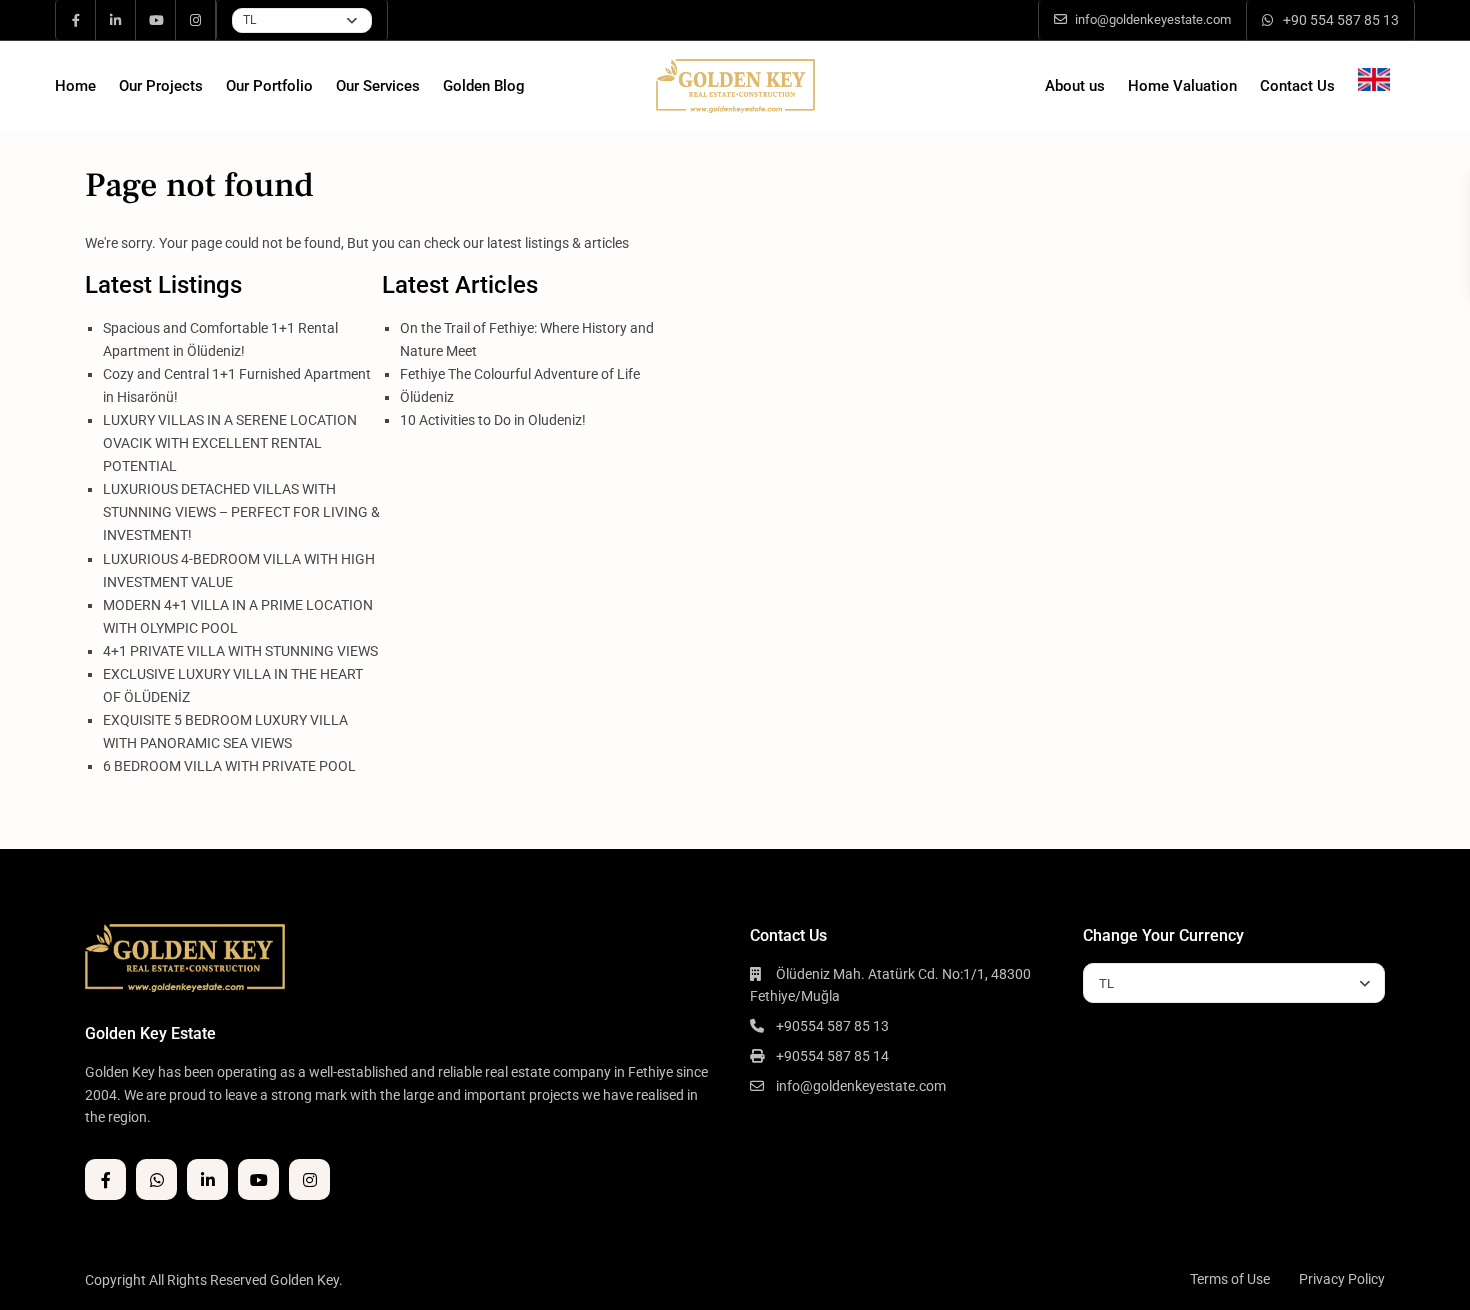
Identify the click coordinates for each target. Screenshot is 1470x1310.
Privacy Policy (1342, 1279)
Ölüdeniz (427, 397)
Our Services (378, 86)
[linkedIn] (116, 20)
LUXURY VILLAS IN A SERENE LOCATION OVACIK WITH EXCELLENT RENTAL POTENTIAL (230, 443)
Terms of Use (1230, 1279)
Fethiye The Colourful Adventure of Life (520, 374)
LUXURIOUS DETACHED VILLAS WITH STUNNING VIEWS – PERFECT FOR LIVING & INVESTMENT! (241, 512)
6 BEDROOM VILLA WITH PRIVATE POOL (229, 766)
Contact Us (1297, 86)
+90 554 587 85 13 (1341, 20)
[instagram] (196, 20)
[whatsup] (156, 1179)
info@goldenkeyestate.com (861, 1086)
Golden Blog (484, 86)
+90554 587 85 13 (832, 1026)
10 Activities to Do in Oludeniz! (493, 420)
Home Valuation (1182, 86)
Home (75, 86)
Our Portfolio (269, 86)
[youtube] (156, 20)
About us (1075, 86)
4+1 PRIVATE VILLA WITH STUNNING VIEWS (240, 651)
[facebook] (76, 20)
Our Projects (161, 86)
